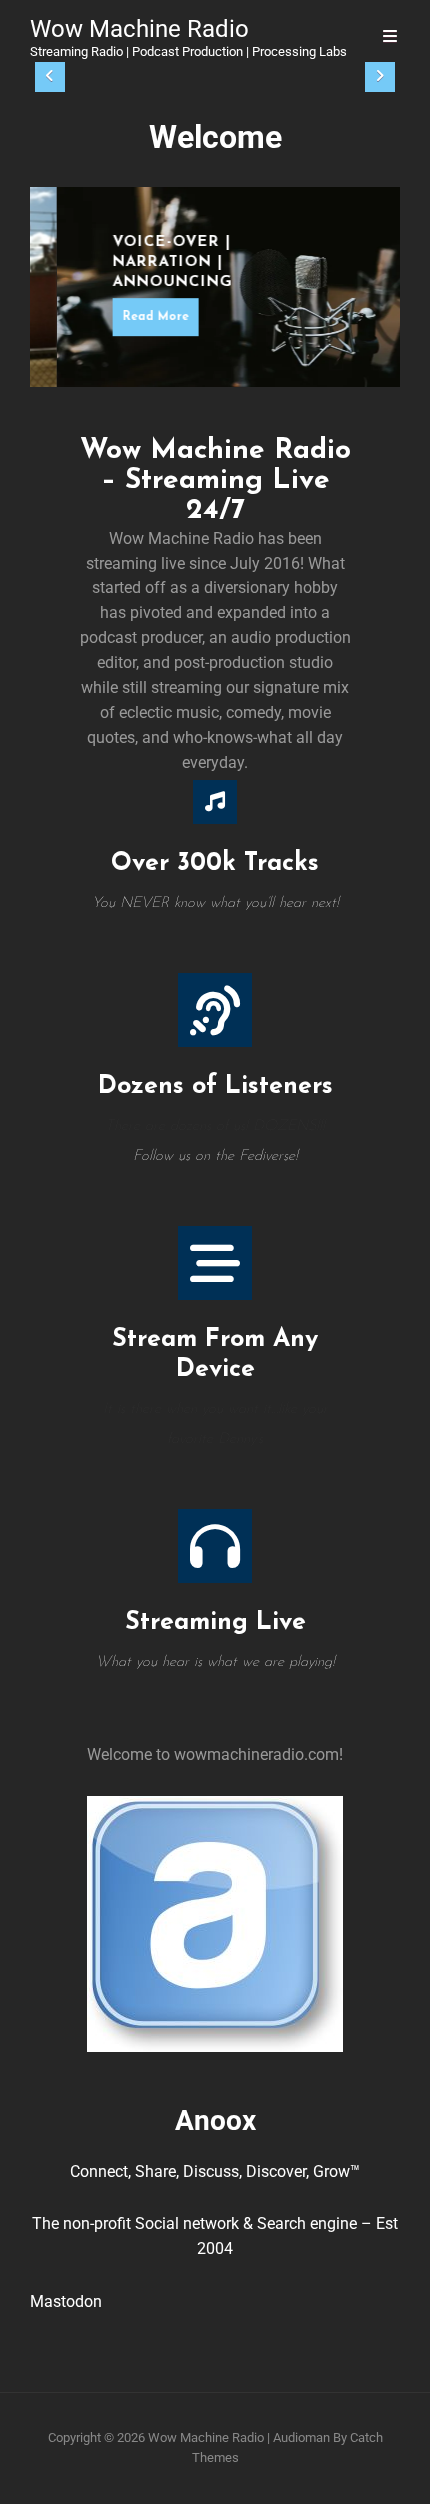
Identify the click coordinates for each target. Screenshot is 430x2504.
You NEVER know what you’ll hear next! (215, 903)
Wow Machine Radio (139, 29)
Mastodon (66, 2301)
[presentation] (50, 77)
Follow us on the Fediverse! (215, 1156)
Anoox (215, 2120)
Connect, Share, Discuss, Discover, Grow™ (215, 2171)
